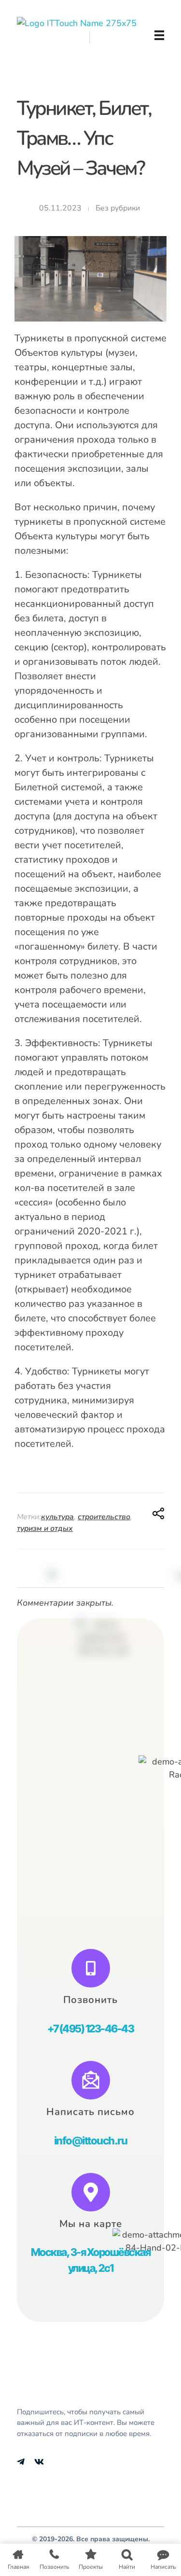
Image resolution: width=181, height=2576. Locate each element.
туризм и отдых (45, 1528)
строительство (104, 1517)
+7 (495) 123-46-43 (90, 2029)
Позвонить (90, 2000)
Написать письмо (90, 2112)
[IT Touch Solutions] (83, 35)
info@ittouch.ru (91, 2141)
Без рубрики (118, 208)
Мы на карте (91, 2224)
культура (57, 1517)
